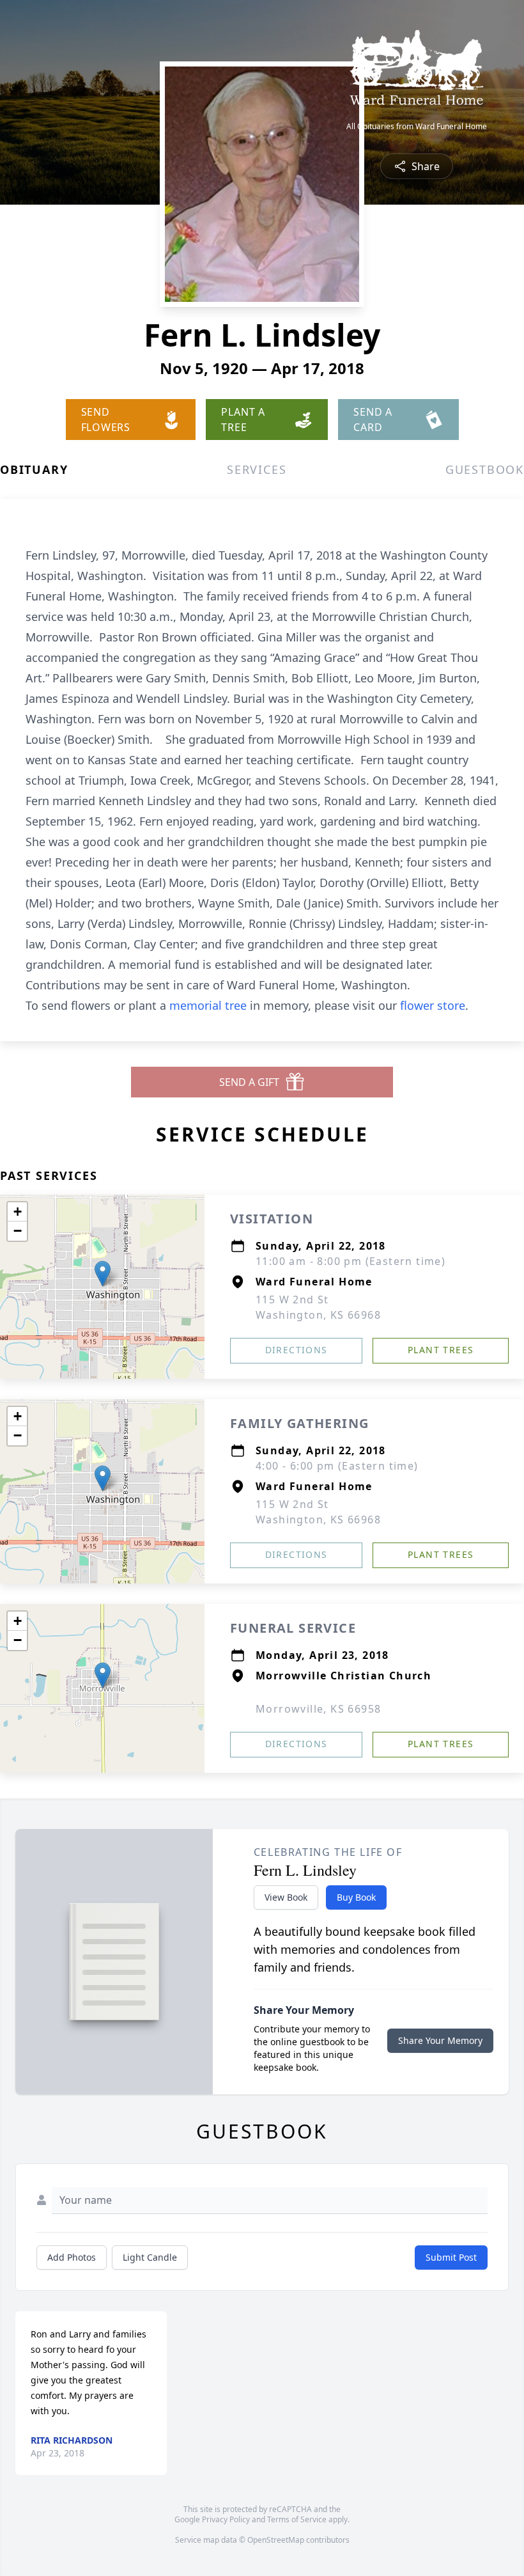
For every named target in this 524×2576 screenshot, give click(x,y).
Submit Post (451, 2257)
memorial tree (208, 1005)
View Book (286, 1897)
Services (257, 469)
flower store (433, 1005)
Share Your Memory (440, 2040)
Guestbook (485, 469)
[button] (103, 1274)
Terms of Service (297, 2519)
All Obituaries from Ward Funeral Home (417, 127)
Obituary (34, 469)
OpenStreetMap (276, 2540)
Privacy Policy (226, 2519)
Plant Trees (441, 1350)
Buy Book (356, 1897)
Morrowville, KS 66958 (318, 1709)
